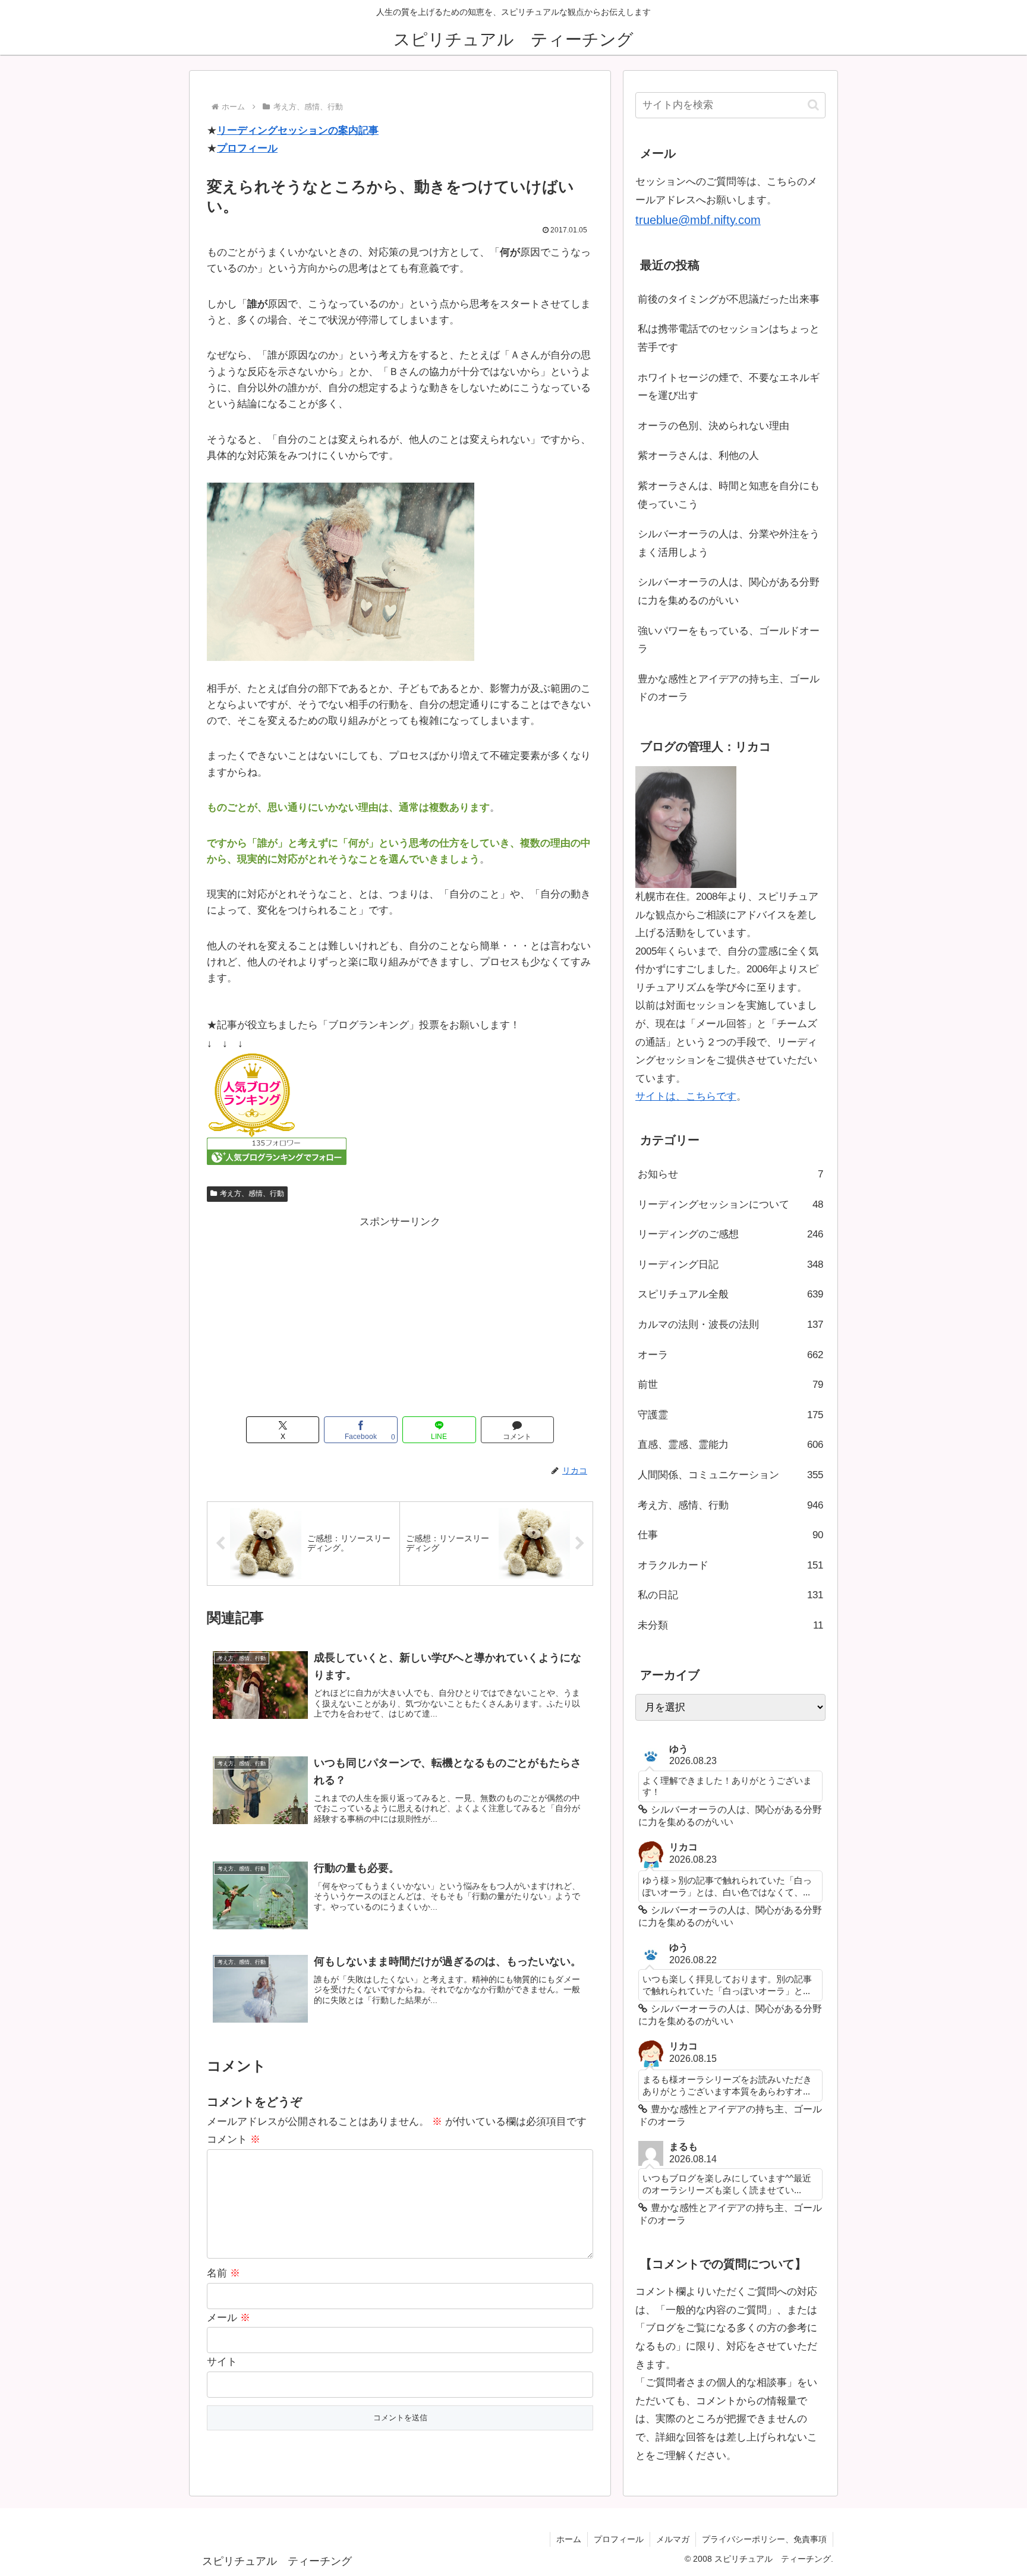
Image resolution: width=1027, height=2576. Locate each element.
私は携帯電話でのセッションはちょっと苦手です (729, 338)
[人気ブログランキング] (251, 1095)
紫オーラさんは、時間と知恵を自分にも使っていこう (729, 495)
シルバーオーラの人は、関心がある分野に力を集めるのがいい (729, 591)
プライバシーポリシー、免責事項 (764, 2539)
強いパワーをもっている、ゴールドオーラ (729, 640)
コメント (234, 2139)
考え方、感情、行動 (252, 1193)
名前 (223, 2273)
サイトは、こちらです (686, 1096)
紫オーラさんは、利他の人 (698, 456)
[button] (813, 105)
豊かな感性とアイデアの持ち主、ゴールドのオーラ (729, 688)
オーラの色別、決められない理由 (713, 426)
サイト (222, 2362)
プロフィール (247, 148)
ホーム (569, 2539)
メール (229, 2318)
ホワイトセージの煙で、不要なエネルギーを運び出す (729, 387)
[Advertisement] (400, 1314)
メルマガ (673, 2539)
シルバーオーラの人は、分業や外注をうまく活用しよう (729, 543)
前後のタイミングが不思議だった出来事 (729, 299)
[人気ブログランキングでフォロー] (277, 1150)
